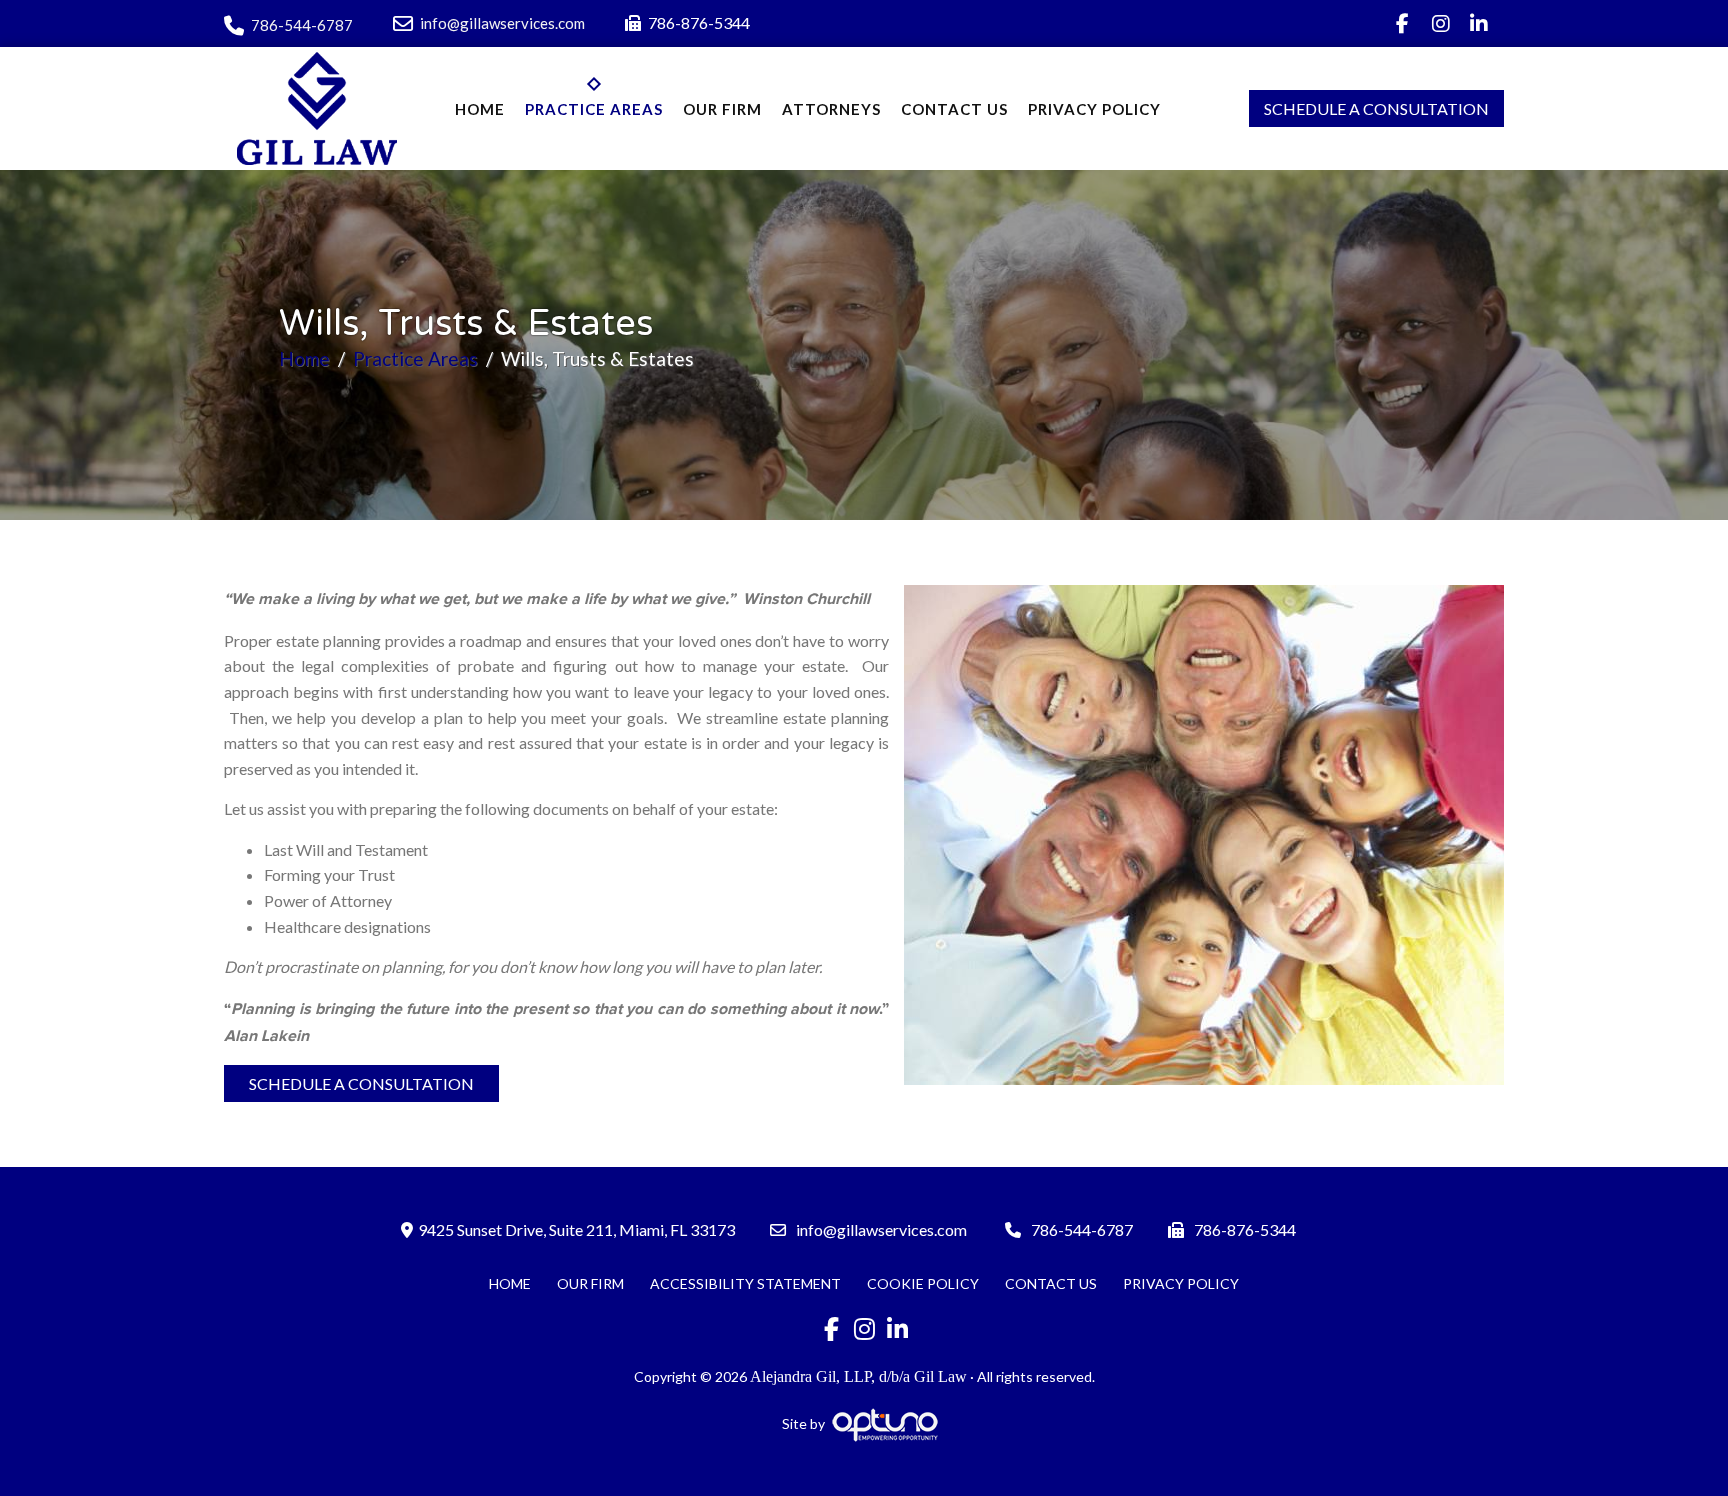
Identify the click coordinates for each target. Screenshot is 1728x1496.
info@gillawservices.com (502, 23)
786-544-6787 (302, 25)
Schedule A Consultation (1376, 108)
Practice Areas (415, 358)
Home (304, 358)
